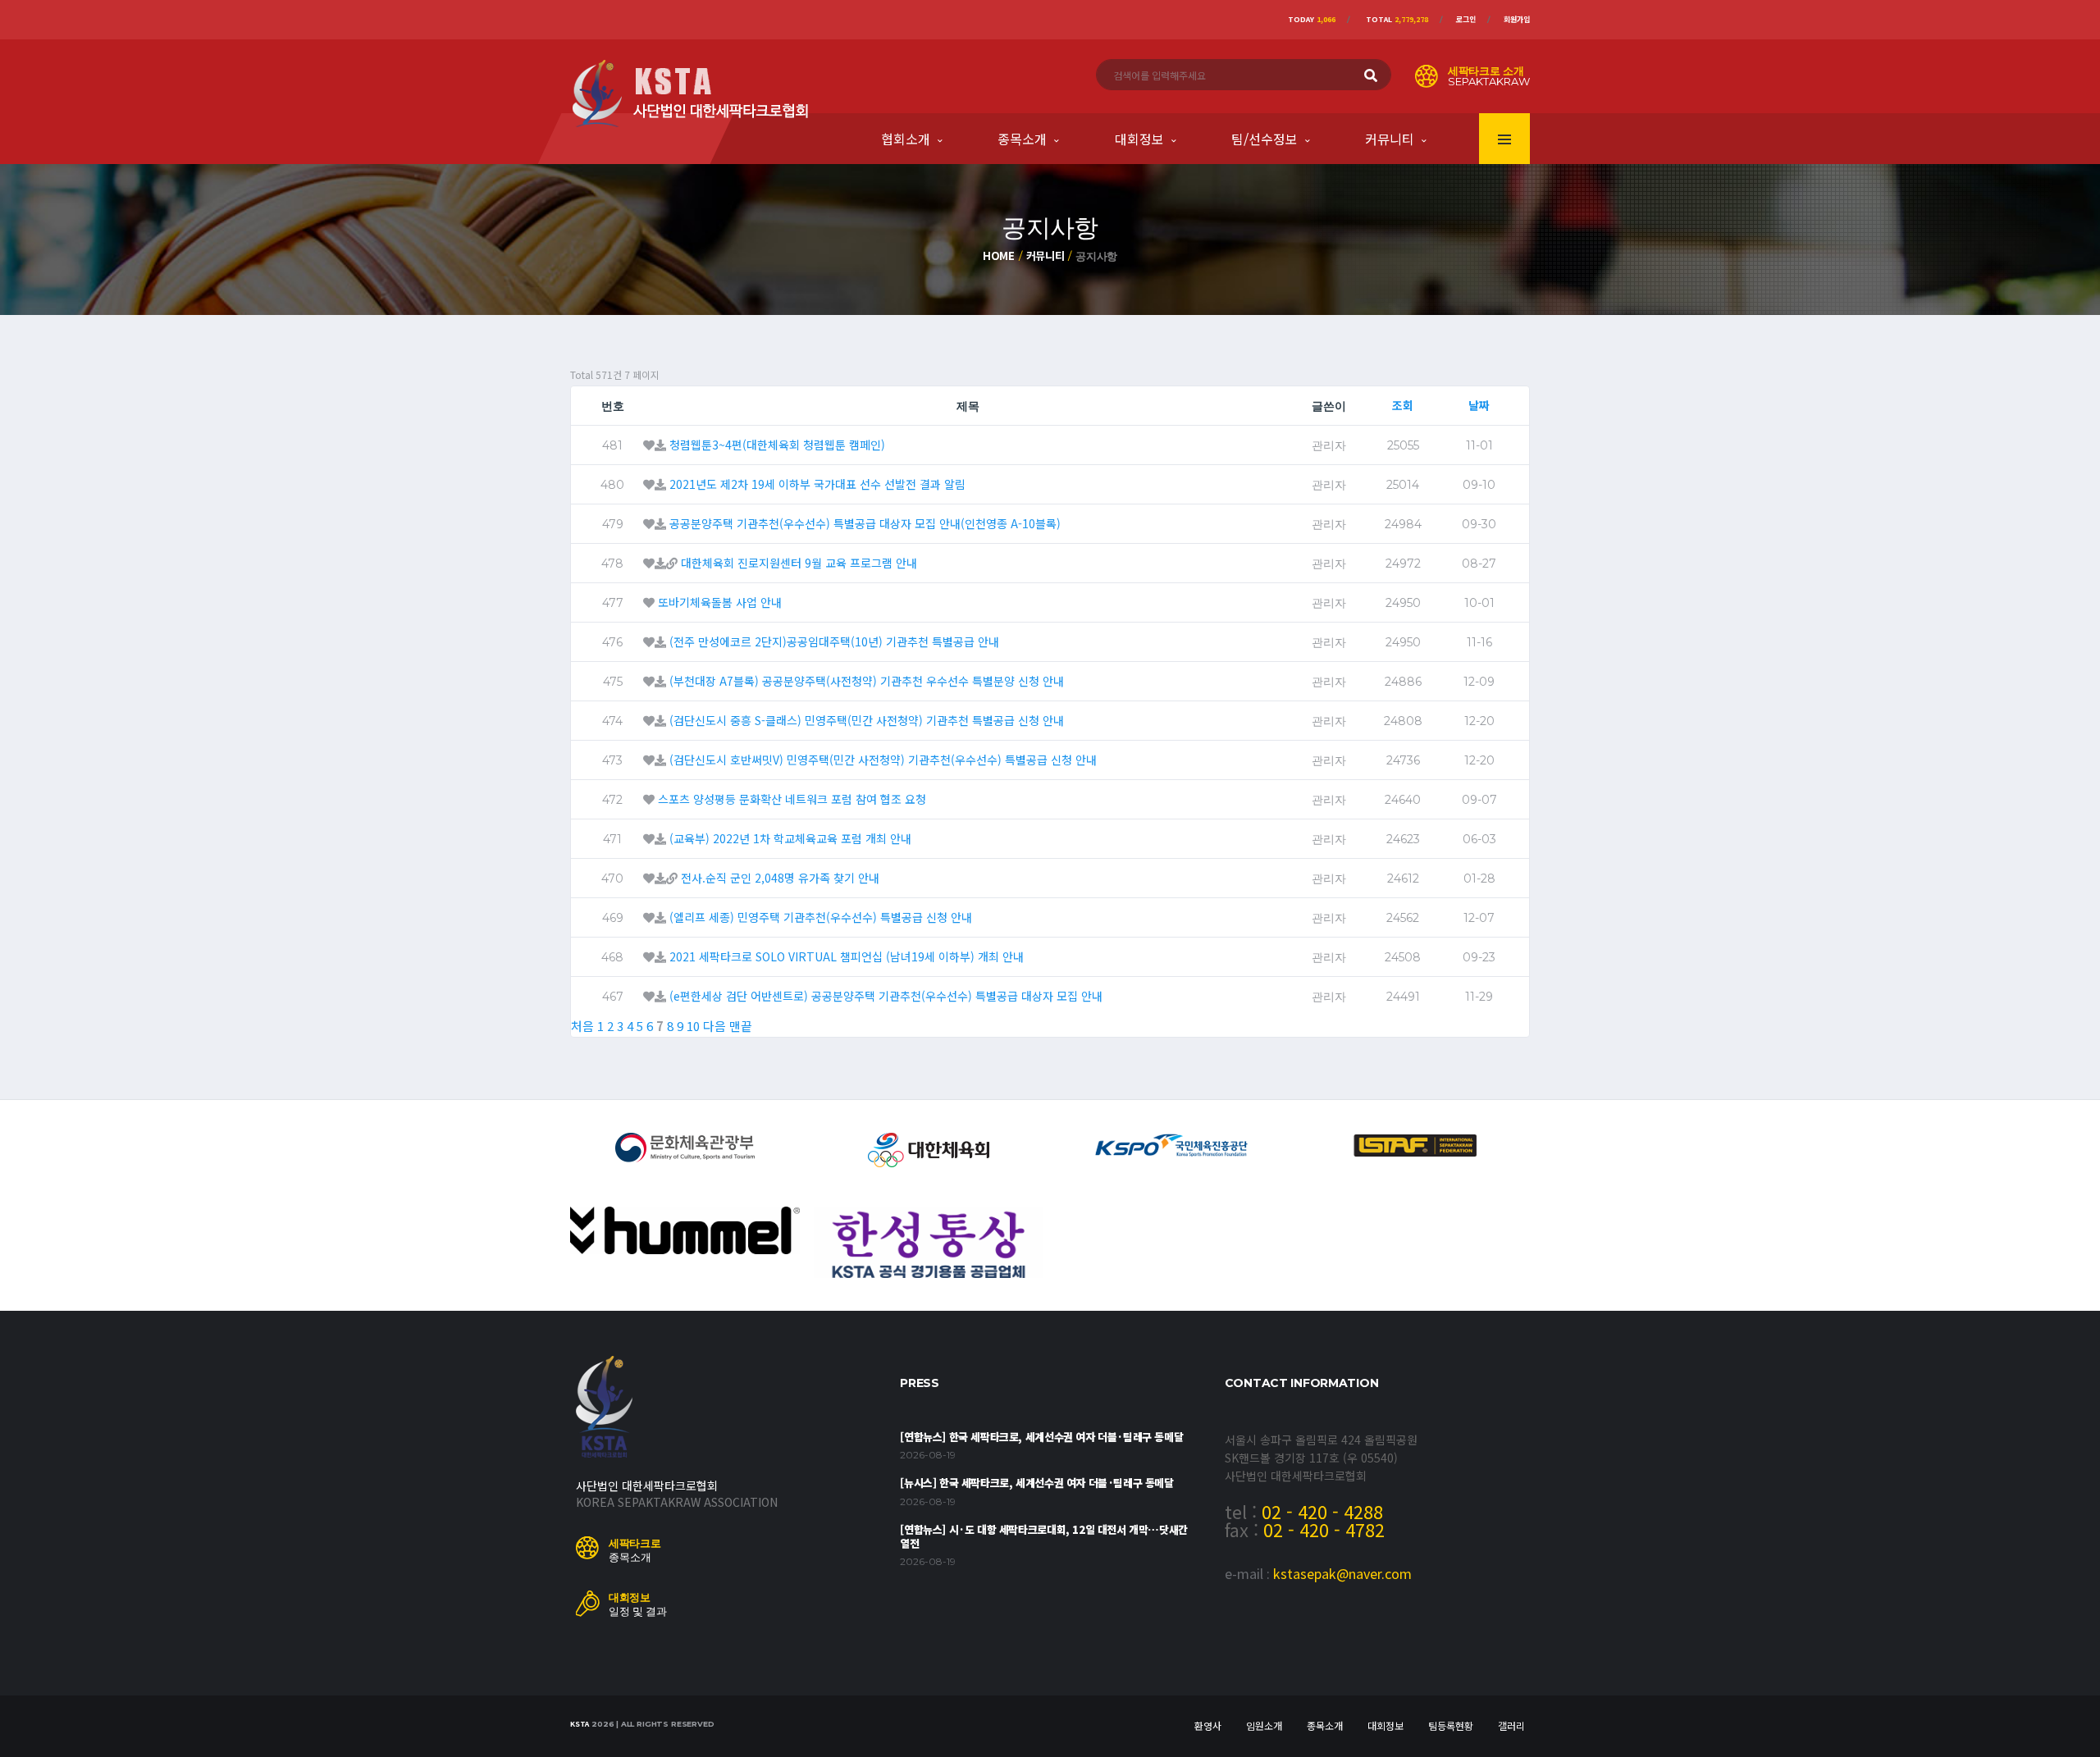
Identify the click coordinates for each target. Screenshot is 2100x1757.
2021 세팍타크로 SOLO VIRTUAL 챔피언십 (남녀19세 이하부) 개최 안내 (847, 956)
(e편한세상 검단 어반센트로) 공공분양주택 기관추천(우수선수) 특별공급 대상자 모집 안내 (886, 996)
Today (1312, 19)
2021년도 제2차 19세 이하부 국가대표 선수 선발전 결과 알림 (817, 484)
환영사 (1208, 1725)
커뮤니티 (1390, 139)
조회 (1403, 405)
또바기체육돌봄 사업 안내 (720, 602)
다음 (714, 1026)
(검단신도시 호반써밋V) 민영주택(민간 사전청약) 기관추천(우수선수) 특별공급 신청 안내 (883, 760)
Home (999, 256)
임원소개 (1264, 1725)
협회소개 (906, 139)
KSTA (580, 1724)
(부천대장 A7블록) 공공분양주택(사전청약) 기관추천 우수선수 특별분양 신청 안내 (867, 681)
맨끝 (741, 1026)
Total (1397, 19)
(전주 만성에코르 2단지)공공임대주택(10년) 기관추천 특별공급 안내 (834, 641)
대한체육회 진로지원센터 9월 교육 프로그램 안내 (799, 563)
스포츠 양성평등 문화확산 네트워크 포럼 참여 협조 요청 (792, 799)
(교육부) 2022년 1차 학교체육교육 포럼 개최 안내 (790, 838)
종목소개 (1022, 139)
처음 (582, 1026)
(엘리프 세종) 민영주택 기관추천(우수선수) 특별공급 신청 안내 (821, 917)
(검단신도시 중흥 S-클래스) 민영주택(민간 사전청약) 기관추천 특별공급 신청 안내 (867, 720)
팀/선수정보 (1265, 139)
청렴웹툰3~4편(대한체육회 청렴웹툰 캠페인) (777, 445)
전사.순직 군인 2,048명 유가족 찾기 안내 (780, 878)
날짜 (1479, 405)
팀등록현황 (1451, 1725)
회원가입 (1517, 19)
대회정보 (1139, 139)
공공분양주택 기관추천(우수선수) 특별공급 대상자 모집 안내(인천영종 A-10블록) (865, 523)
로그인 (1466, 19)
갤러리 (1511, 1725)
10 (693, 1026)
